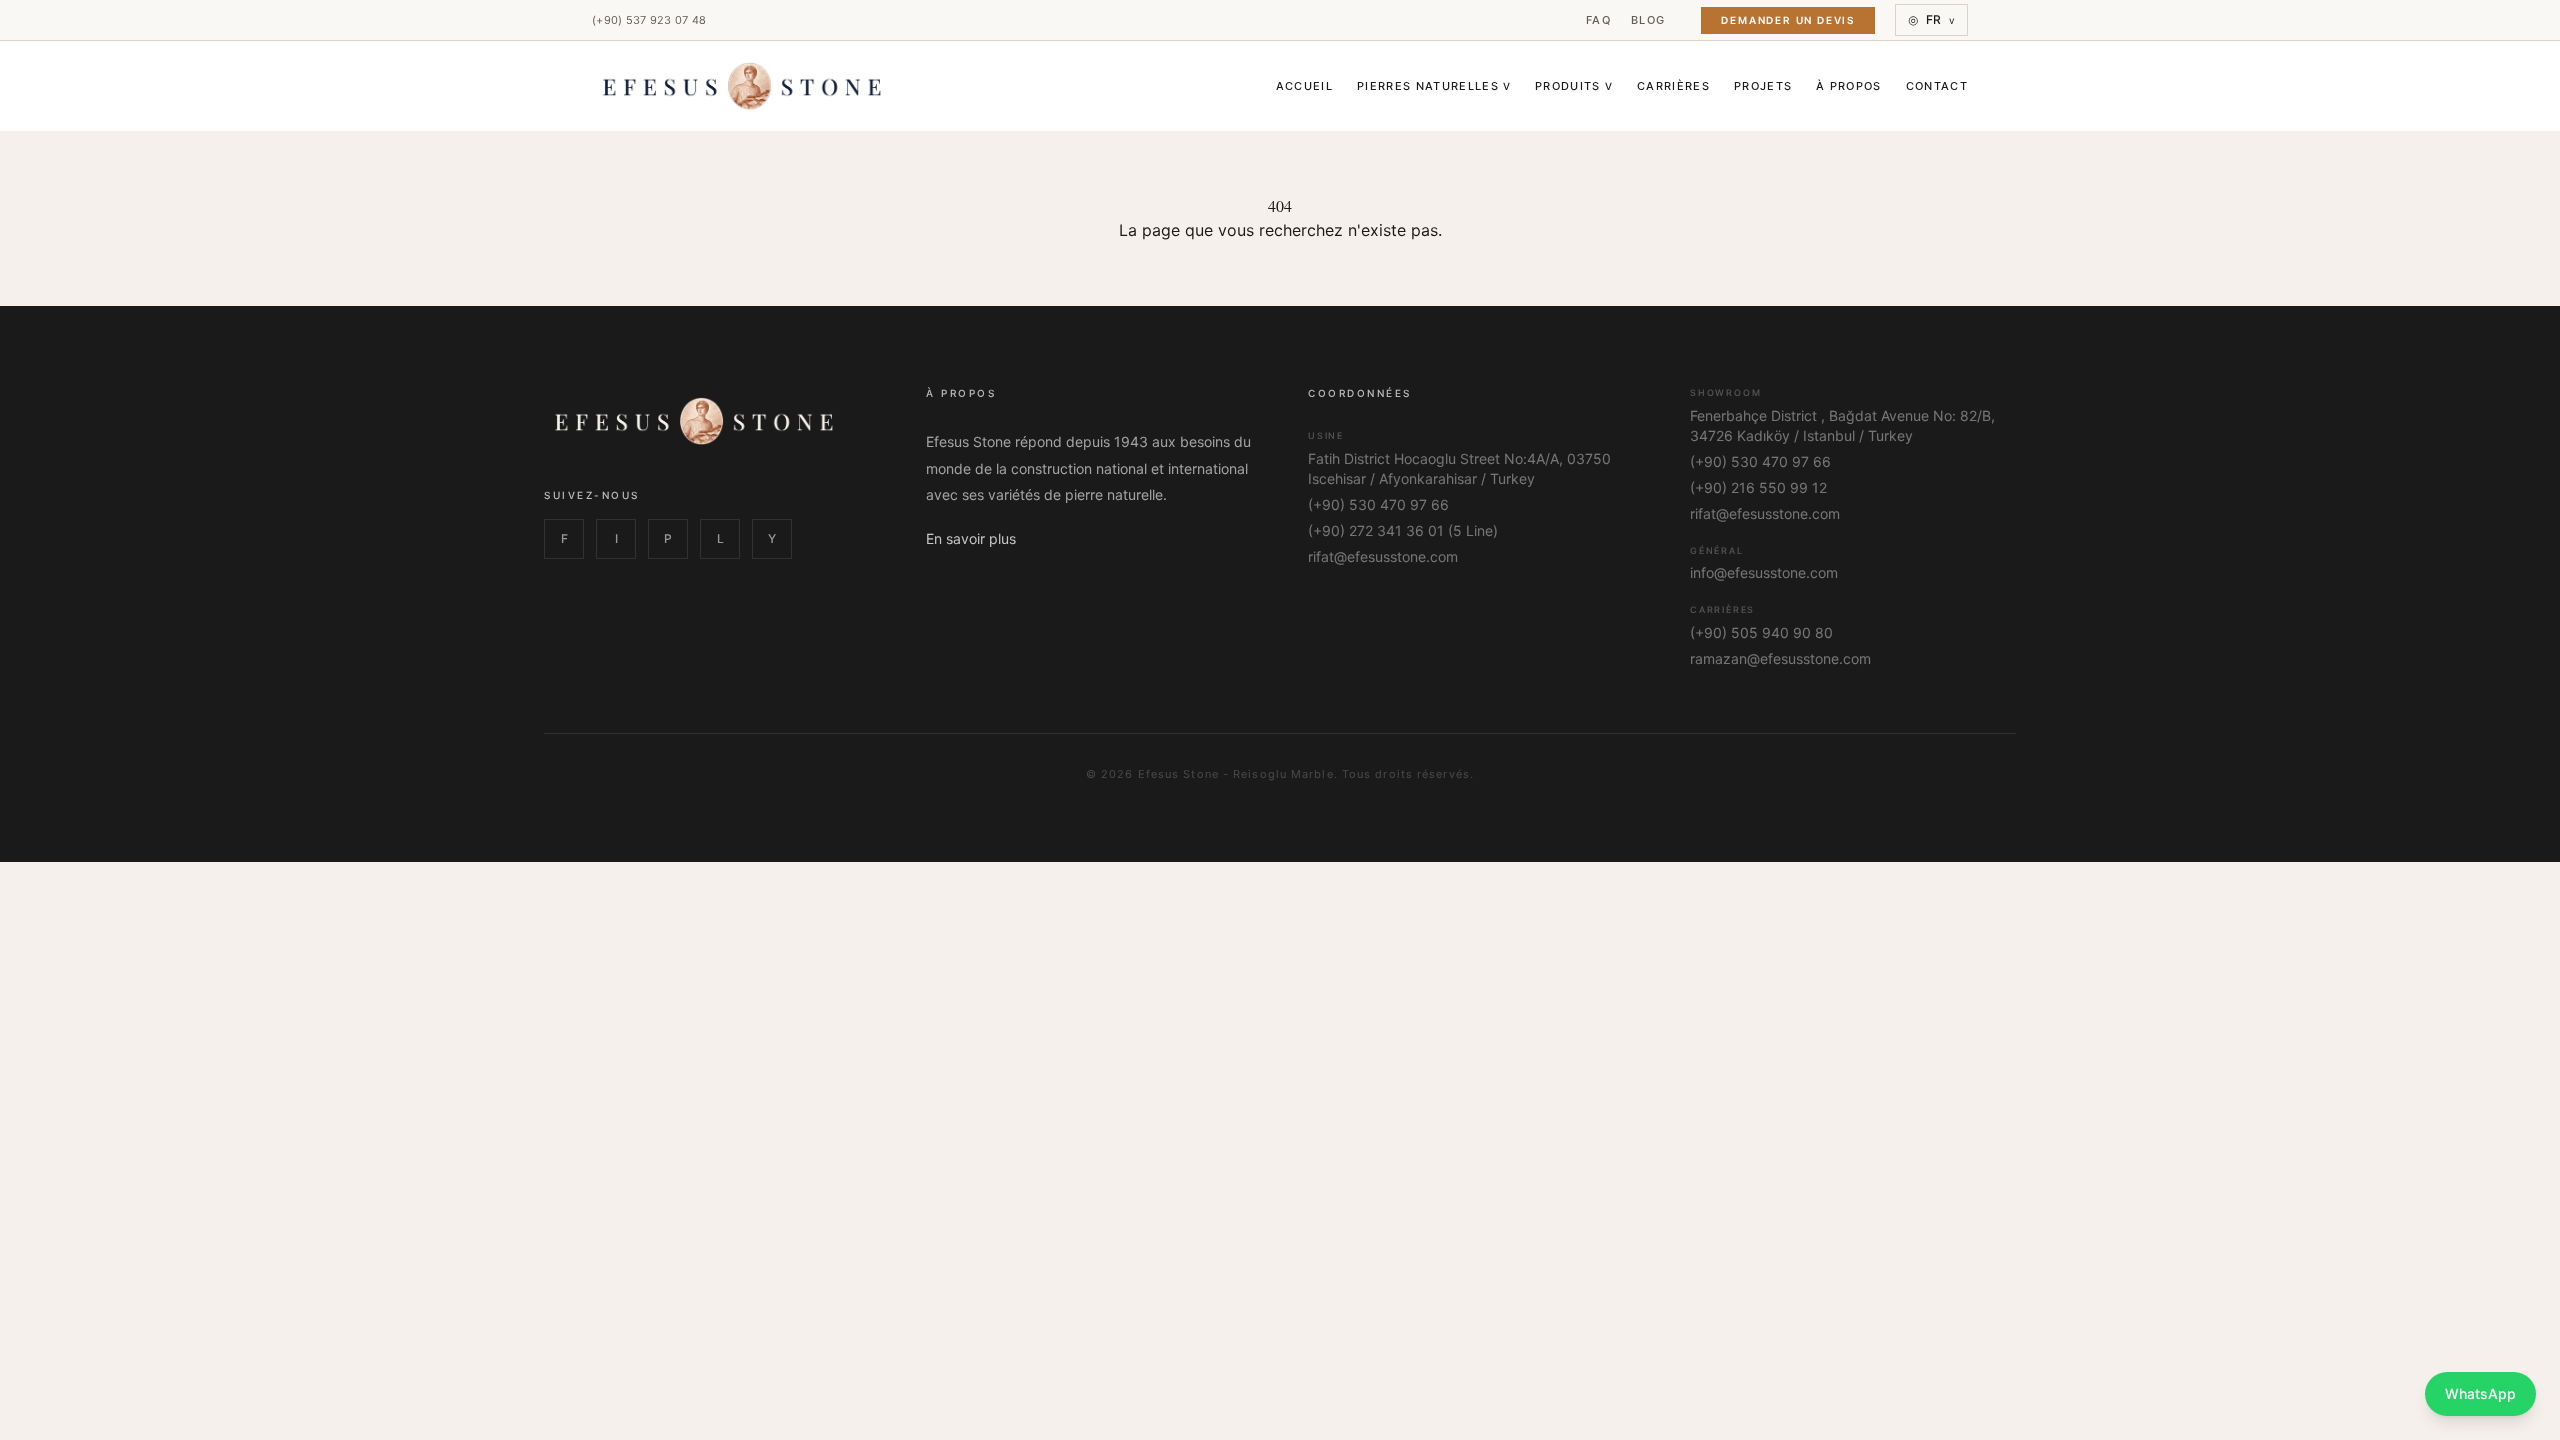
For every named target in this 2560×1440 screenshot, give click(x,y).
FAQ (1598, 20)
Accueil (1304, 86)
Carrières (1673, 86)
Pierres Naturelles (1434, 86)
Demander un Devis (1788, 20)
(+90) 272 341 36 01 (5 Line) (1403, 530)
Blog (1648, 20)
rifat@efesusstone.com (1383, 556)
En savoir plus (971, 538)
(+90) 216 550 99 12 (1758, 487)
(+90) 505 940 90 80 (1761, 632)
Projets (1763, 86)
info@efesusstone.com (1764, 572)
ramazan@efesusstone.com (1780, 658)
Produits (1574, 86)
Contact (1937, 86)
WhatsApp (2480, 1393)
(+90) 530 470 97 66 (1378, 504)
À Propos (1849, 86)
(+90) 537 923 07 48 (649, 20)
